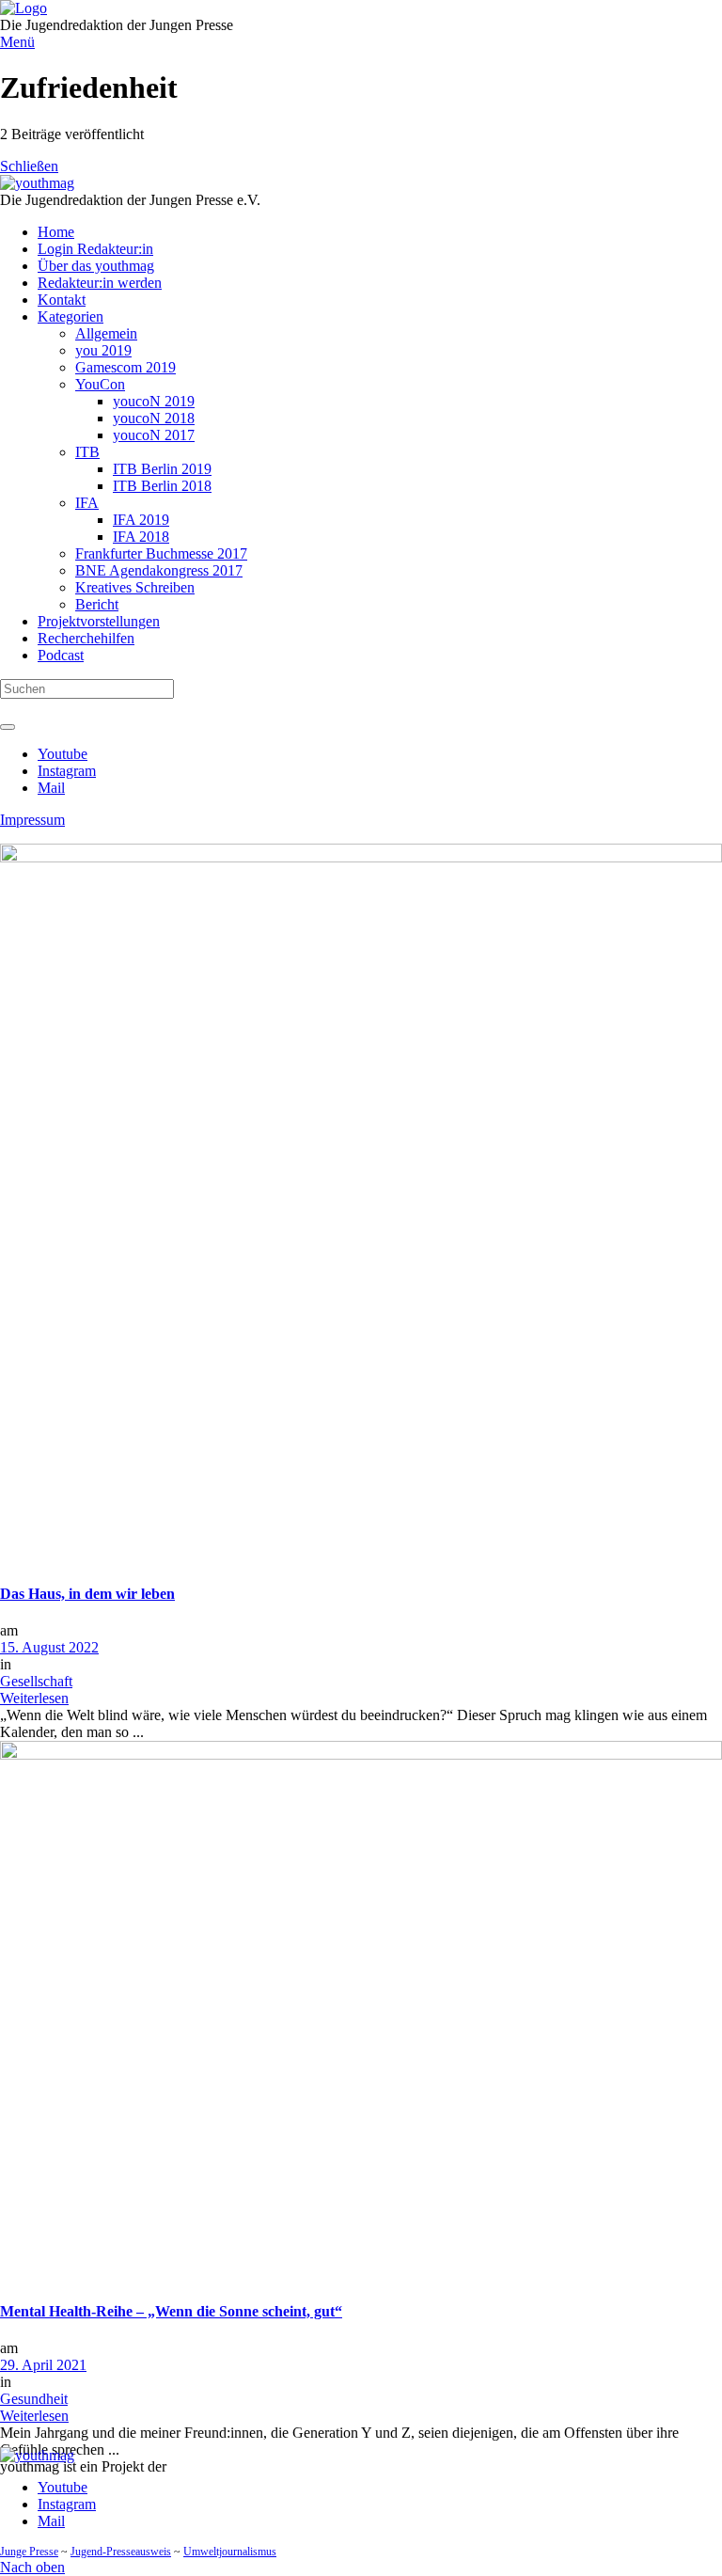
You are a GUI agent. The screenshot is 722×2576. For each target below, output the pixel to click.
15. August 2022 (49, 1647)
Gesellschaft (36, 1681)
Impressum (32, 820)
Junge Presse (29, 2552)
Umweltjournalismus (230, 2552)
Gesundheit (34, 2399)
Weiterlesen (34, 1698)
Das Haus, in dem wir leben (87, 1594)
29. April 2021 (43, 2365)
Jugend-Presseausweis (121, 2552)
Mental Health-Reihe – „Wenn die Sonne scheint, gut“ (171, 2311)
